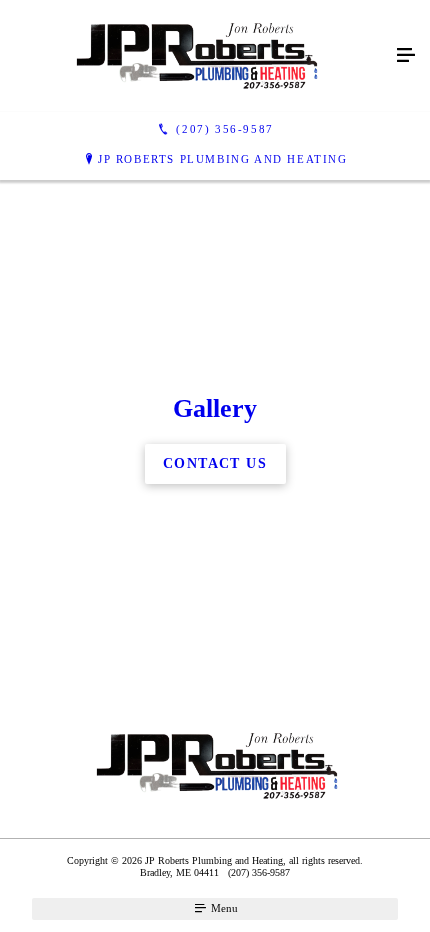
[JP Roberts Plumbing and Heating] (195, 56)
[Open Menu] (406, 56)
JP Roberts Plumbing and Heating (223, 159)
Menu (223, 908)
